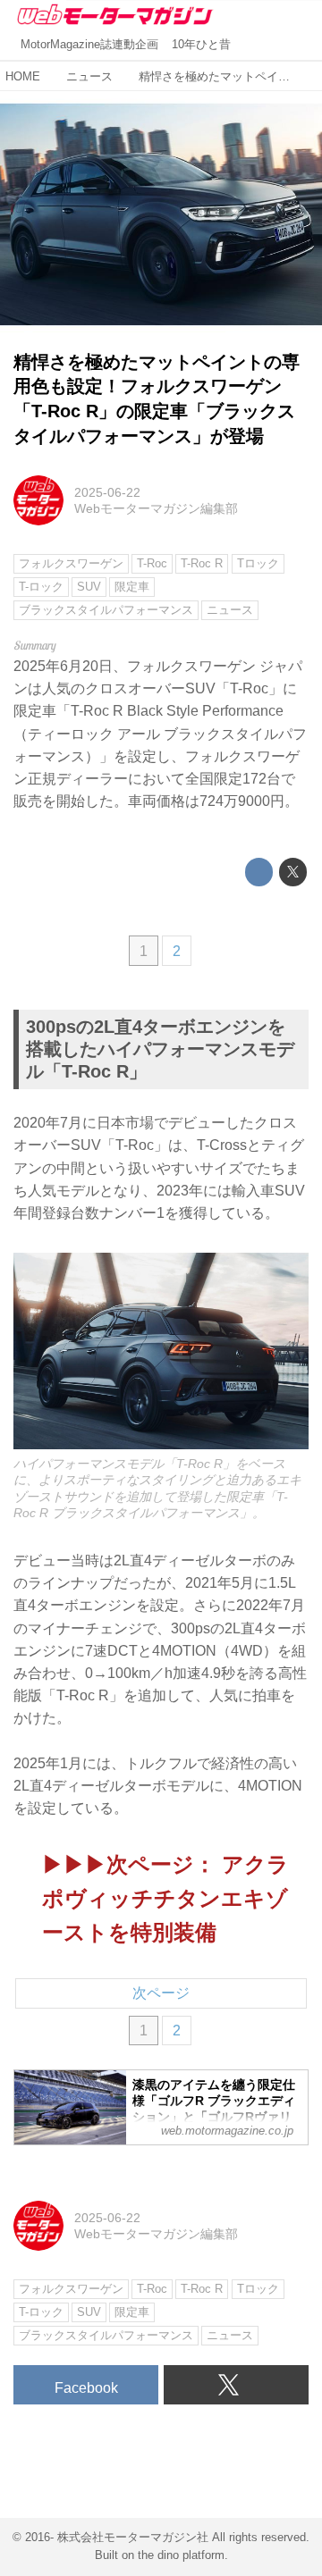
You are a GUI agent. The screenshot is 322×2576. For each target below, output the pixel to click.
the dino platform (181, 2555)
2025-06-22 (107, 492)
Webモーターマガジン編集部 (156, 508)
